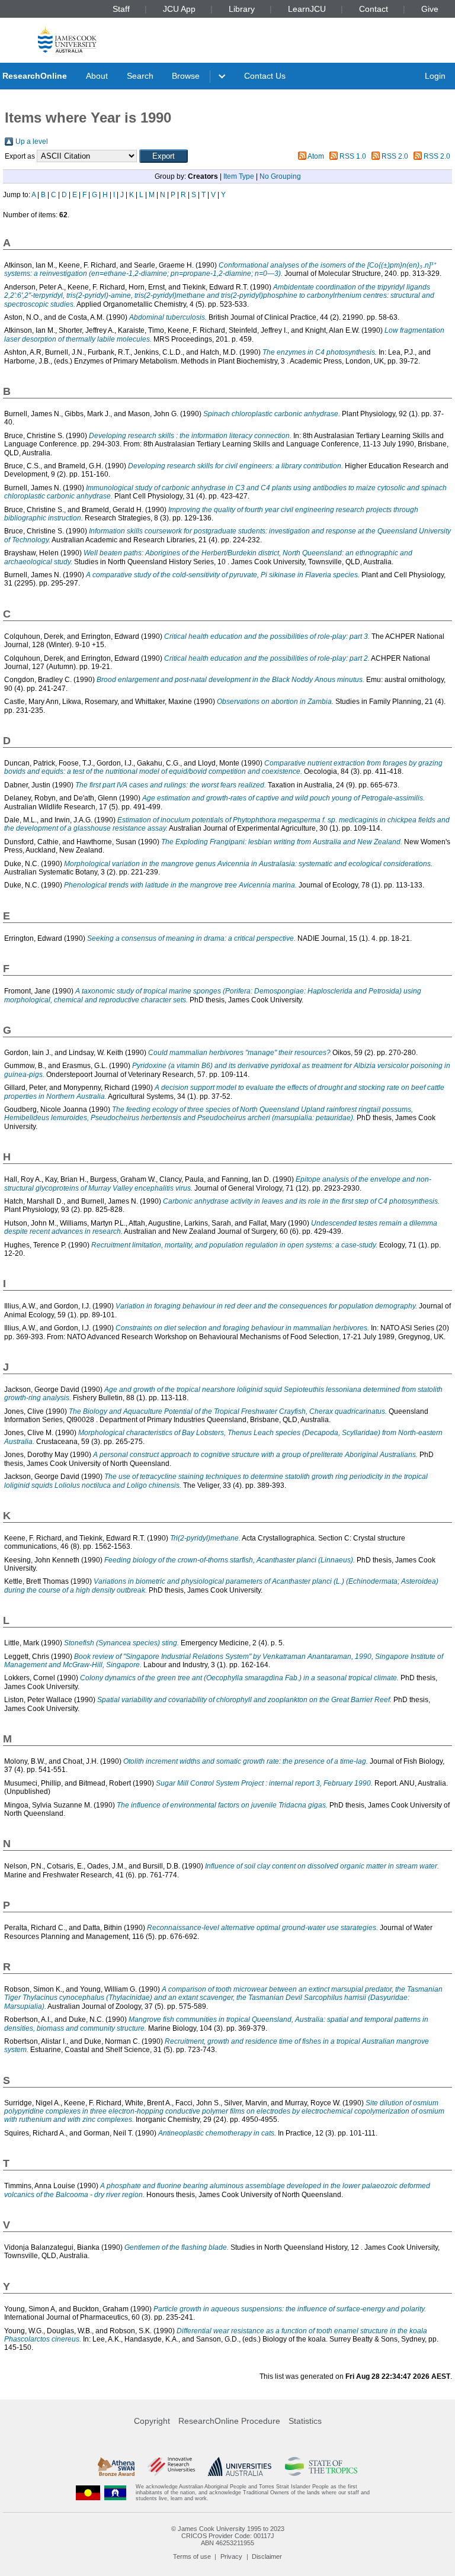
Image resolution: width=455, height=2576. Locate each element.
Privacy (231, 2556)
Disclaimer (267, 2556)
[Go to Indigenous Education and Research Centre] (88, 2493)
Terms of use (192, 2556)
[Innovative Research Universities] (171, 2466)
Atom (316, 156)
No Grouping (280, 176)
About (97, 76)
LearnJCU (307, 9)
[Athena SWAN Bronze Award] (116, 2466)
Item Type (239, 176)
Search (140, 76)
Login (435, 76)
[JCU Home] (67, 39)
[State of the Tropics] (321, 2466)
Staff (121, 9)
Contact (374, 9)
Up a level (32, 141)
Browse (186, 76)
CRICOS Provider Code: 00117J (228, 2536)
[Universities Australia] (240, 2466)
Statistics (305, 2421)
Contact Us (265, 76)
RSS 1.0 (353, 156)
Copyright (152, 2421)
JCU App (179, 9)
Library (242, 9)
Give (430, 9)
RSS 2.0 (395, 156)
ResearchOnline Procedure (229, 2421)
